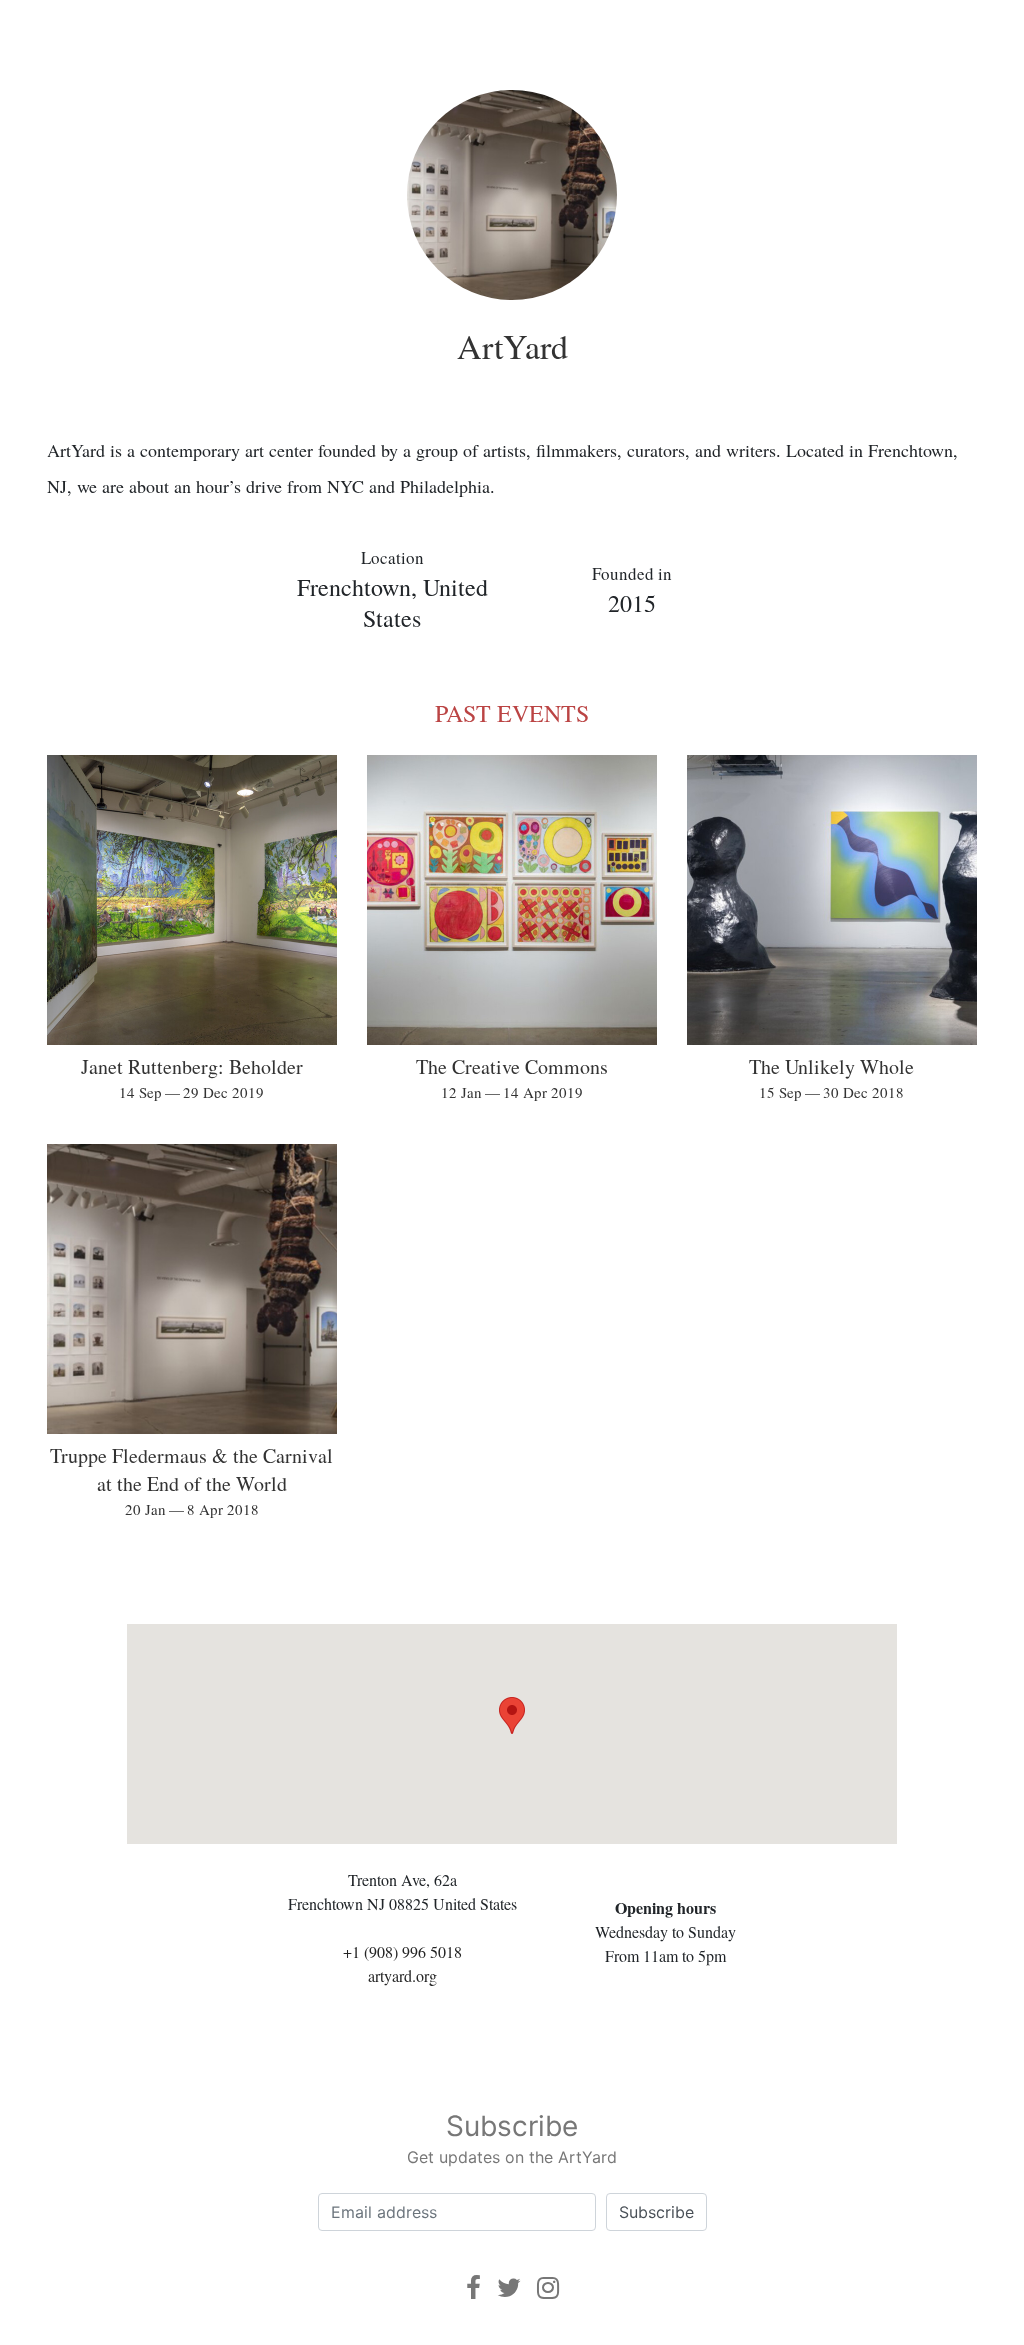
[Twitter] (509, 2287)
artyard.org (402, 1975)
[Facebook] (473, 2287)
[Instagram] (548, 2287)
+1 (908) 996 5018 (402, 1951)
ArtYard (512, 346)
